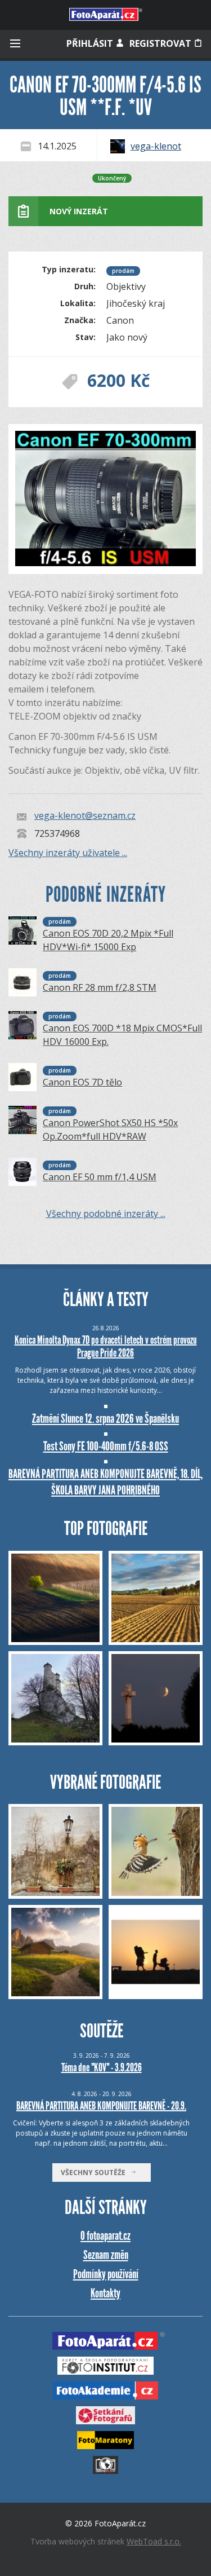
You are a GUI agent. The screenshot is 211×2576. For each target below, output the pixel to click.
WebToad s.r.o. (154, 2541)
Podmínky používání (106, 2274)
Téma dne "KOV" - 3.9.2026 (102, 2067)
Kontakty (105, 2293)
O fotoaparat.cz (105, 2236)
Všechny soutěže (96, 2173)
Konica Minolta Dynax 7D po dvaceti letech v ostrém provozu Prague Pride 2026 (106, 1346)
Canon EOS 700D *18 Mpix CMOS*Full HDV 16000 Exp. (122, 1035)
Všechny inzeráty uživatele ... (68, 853)
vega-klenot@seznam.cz (85, 816)
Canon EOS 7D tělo (82, 1082)
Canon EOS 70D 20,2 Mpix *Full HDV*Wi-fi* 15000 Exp (108, 940)
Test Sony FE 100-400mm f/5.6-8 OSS (106, 1446)
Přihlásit (91, 43)
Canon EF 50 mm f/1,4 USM (100, 1177)
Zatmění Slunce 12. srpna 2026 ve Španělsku (105, 1419)
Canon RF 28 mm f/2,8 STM (100, 987)
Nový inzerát (79, 211)
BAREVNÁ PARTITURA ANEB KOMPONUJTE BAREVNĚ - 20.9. (101, 2106)
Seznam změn (106, 2255)
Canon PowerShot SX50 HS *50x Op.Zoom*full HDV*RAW (110, 1130)
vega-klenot (156, 146)
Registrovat (161, 43)
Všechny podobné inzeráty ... (106, 1214)
